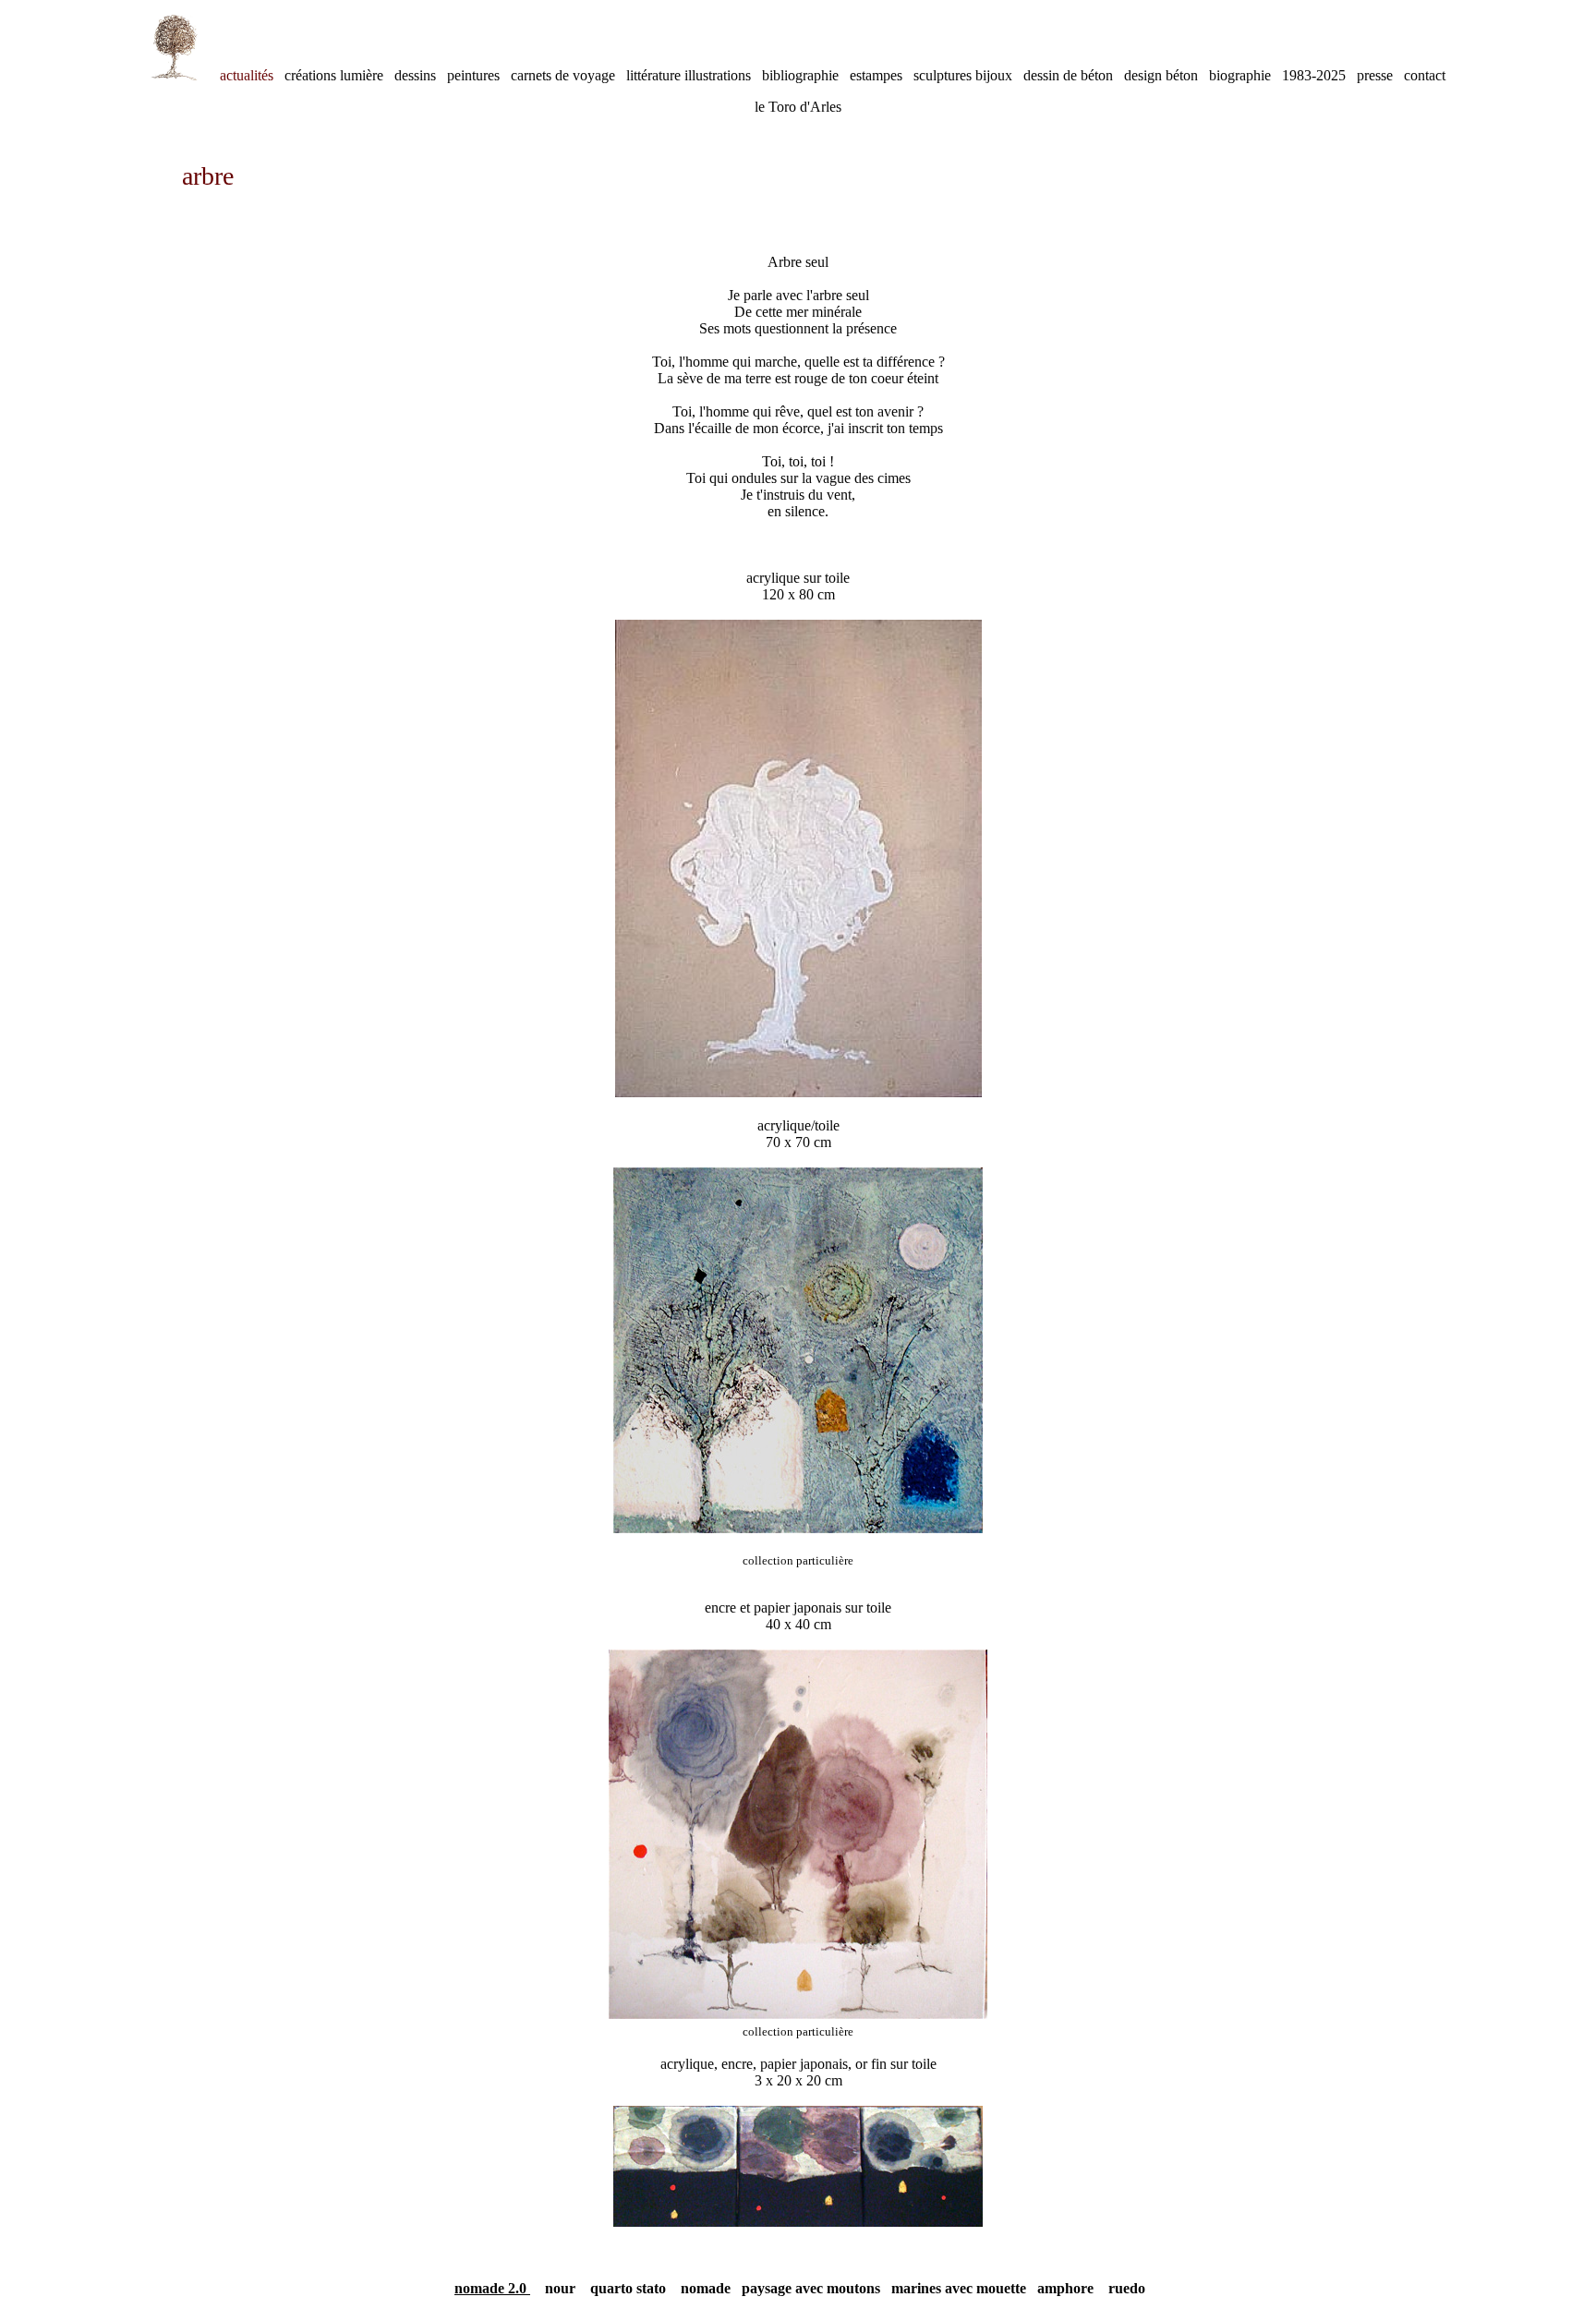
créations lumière (339, 75)
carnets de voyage (563, 75)
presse (1380, 75)
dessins (421, 75)
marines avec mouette (959, 2288)
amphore (1065, 2288)
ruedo (1119, 2288)
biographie (1245, 75)
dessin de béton (1074, 75)
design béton (1167, 75)
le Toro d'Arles (798, 107)
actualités (247, 75)
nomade (706, 2288)
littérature (653, 75)
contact (1425, 75)
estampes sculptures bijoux (937, 75)
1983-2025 (1319, 75)
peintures (479, 75)
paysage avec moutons (813, 2288)
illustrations (716, 75)
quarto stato (628, 2288)
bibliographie (806, 75)
